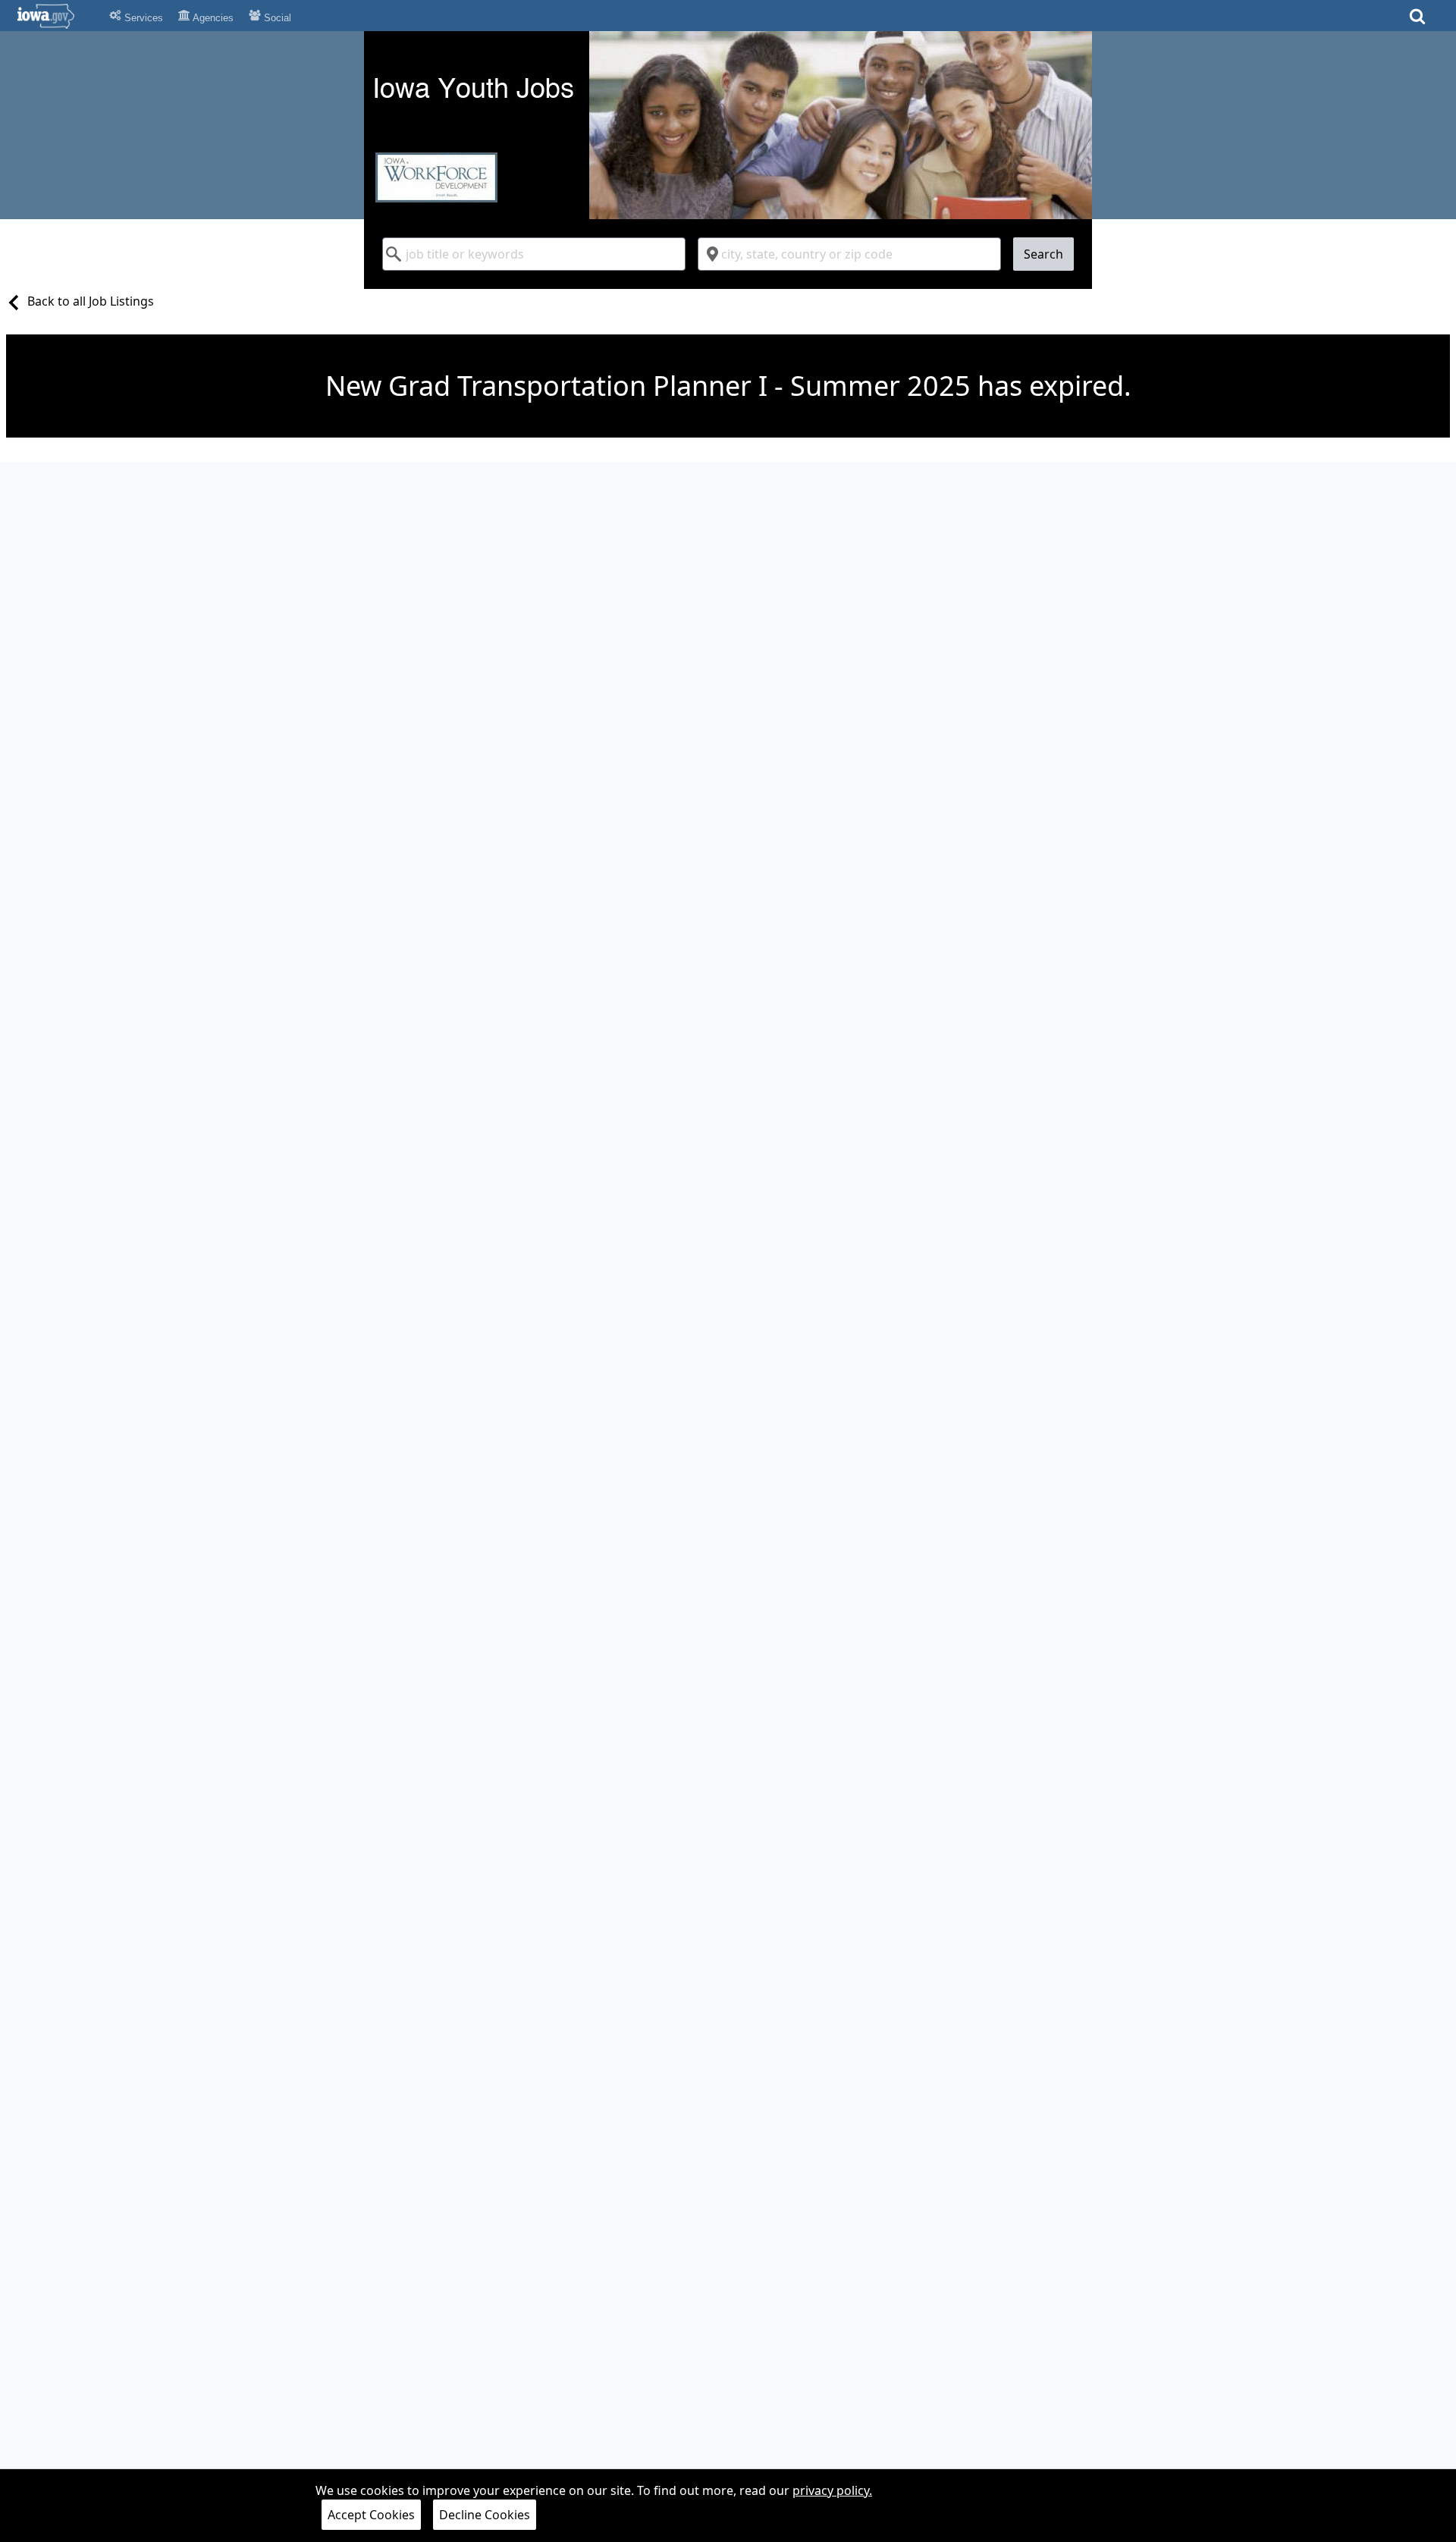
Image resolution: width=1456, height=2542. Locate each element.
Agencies (212, 18)
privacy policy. (832, 2490)
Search (1043, 254)
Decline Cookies (485, 2515)
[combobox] (534, 254)
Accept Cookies (371, 2515)
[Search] (1417, 21)
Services (142, 18)
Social (276, 18)
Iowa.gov (55, 16)
